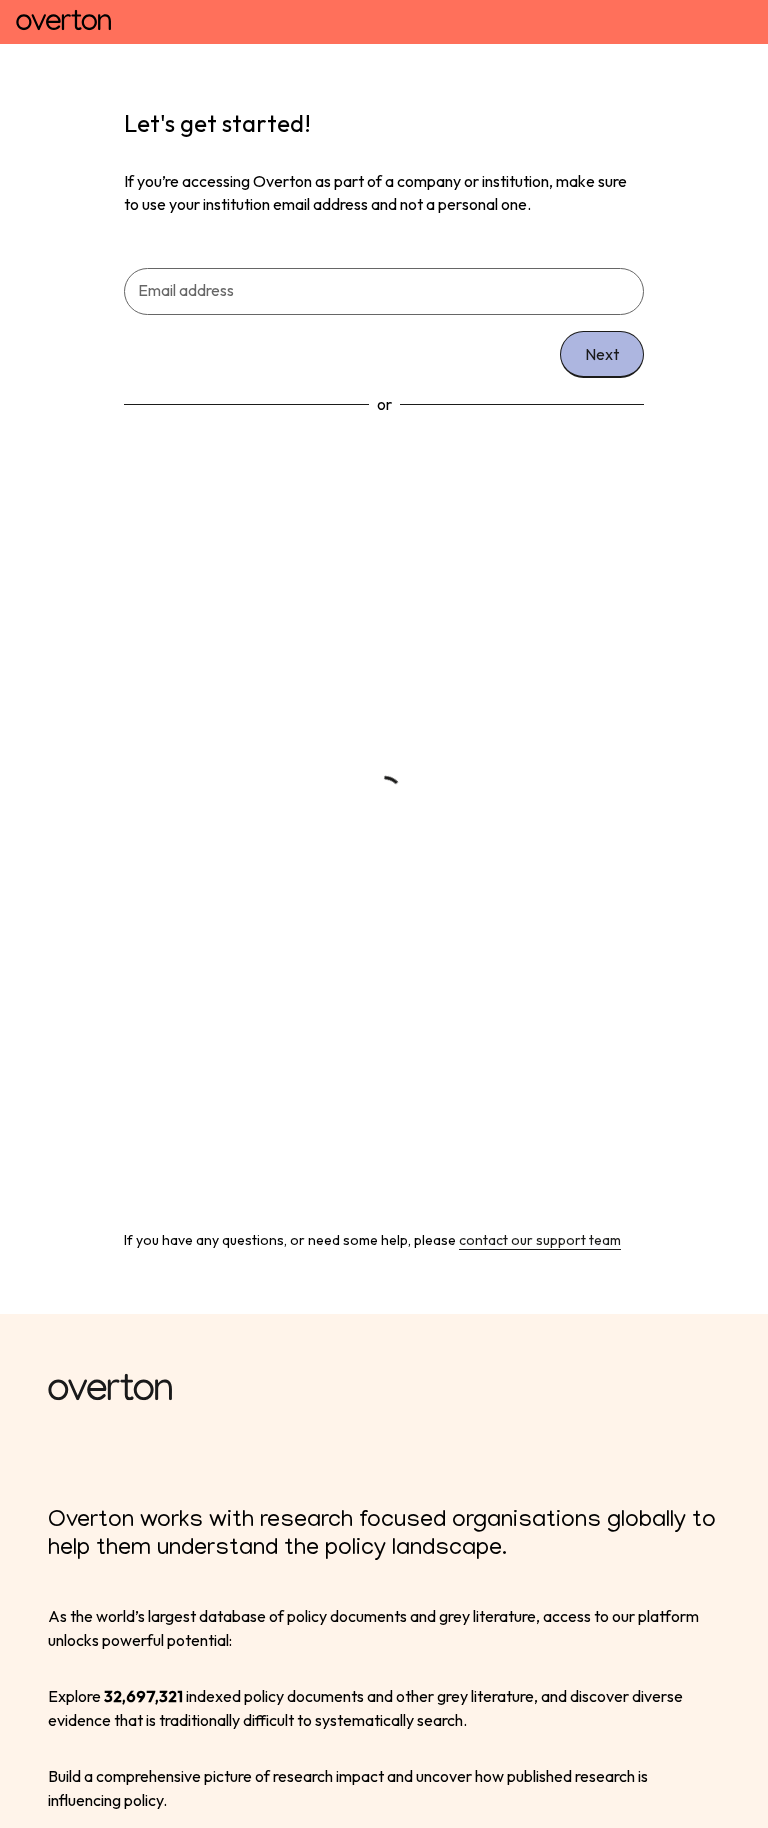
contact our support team (540, 1240)
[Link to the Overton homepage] (384, 1390)
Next (602, 354)
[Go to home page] (63, 22)
